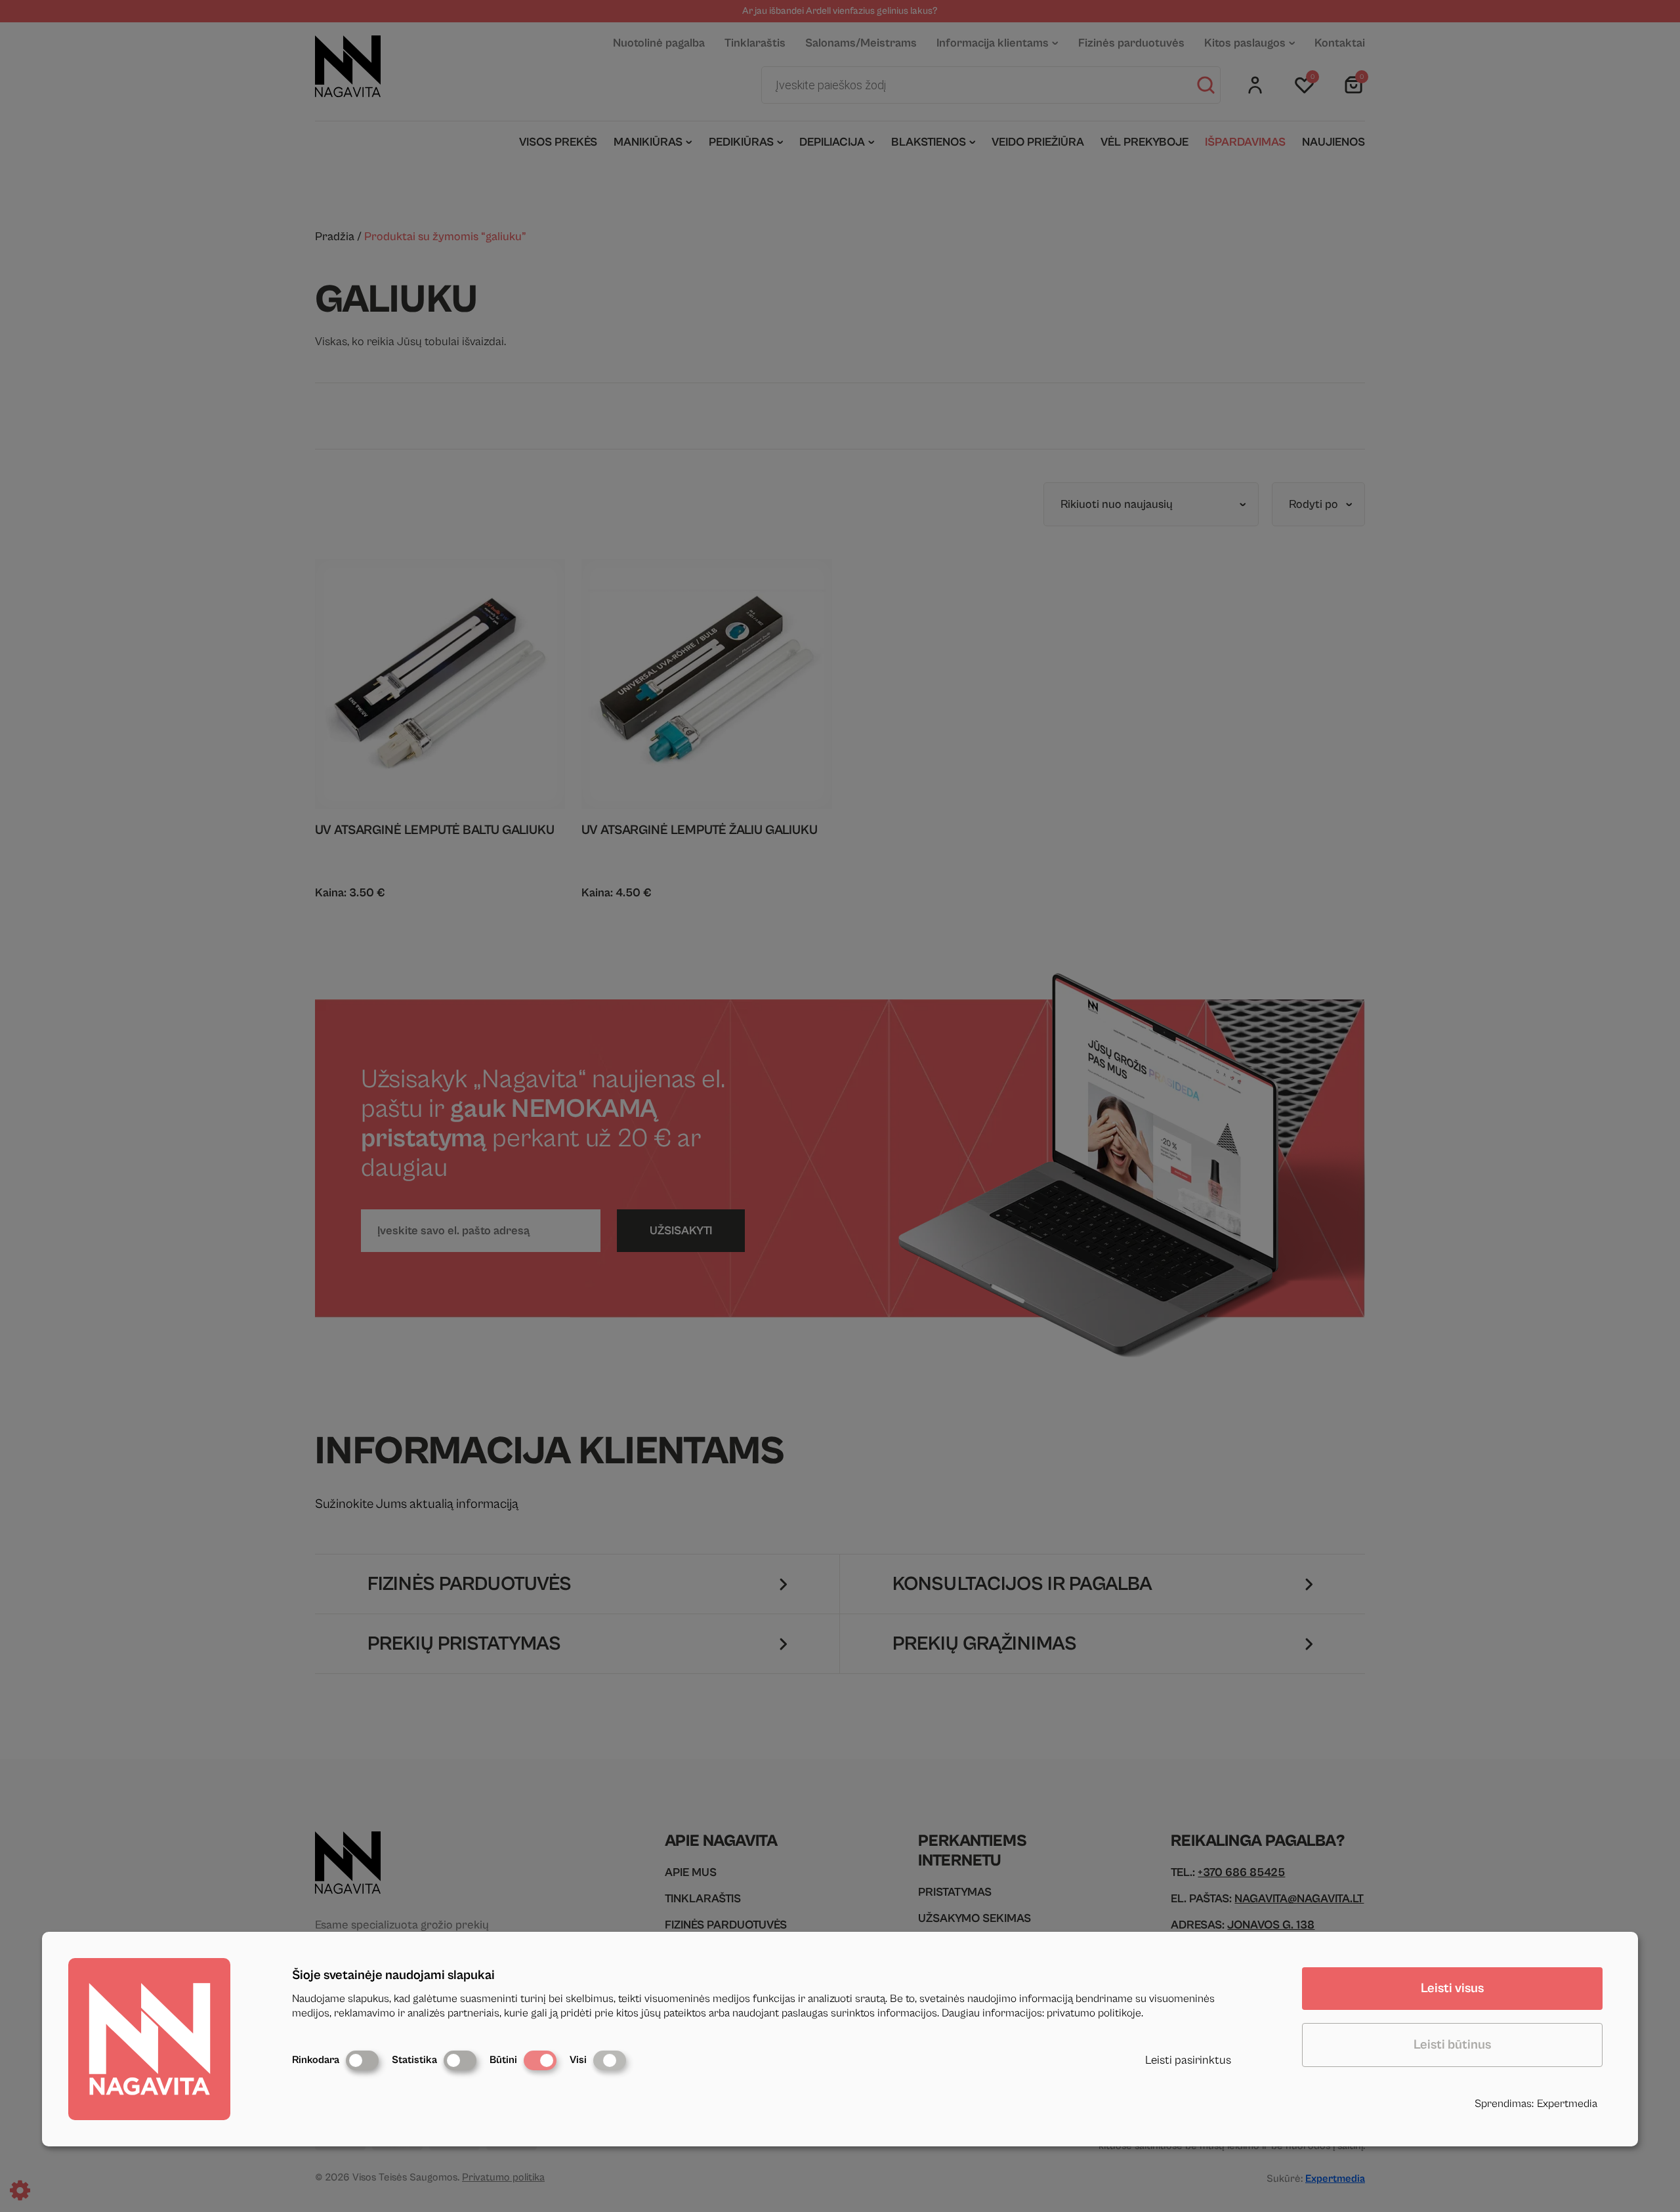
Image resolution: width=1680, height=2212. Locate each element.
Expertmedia (1567, 2104)
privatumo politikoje (1094, 2013)
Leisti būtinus (1452, 2045)
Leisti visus (1452, 1989)
